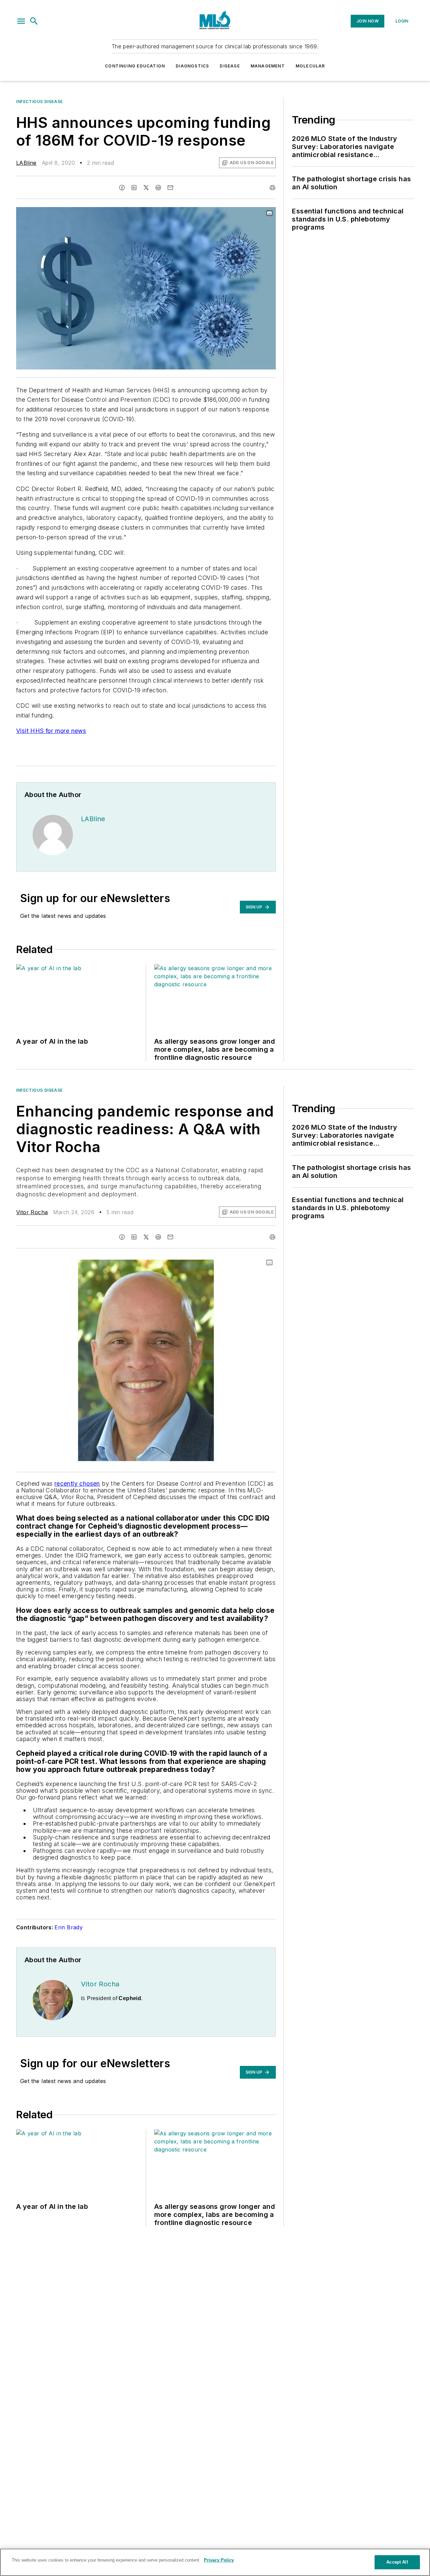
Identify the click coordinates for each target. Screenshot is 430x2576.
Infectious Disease (39, 102)
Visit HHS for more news (51, 731)
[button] (21, 21)
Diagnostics (192, 66)
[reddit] (158, 188)
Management (268, 66)
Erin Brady (69, 1927)
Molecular (310, 66)
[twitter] (146, 188)
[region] (215, 2562)
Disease (230, 66)
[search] (34, 21)
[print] (272, 188)
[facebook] (122, 188)
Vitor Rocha (32, 1212)
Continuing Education (135, 66)
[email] (170, 188)
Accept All (397, 2562)
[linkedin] (134, 188)
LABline (26, 163)
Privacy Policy (219, 2560)
